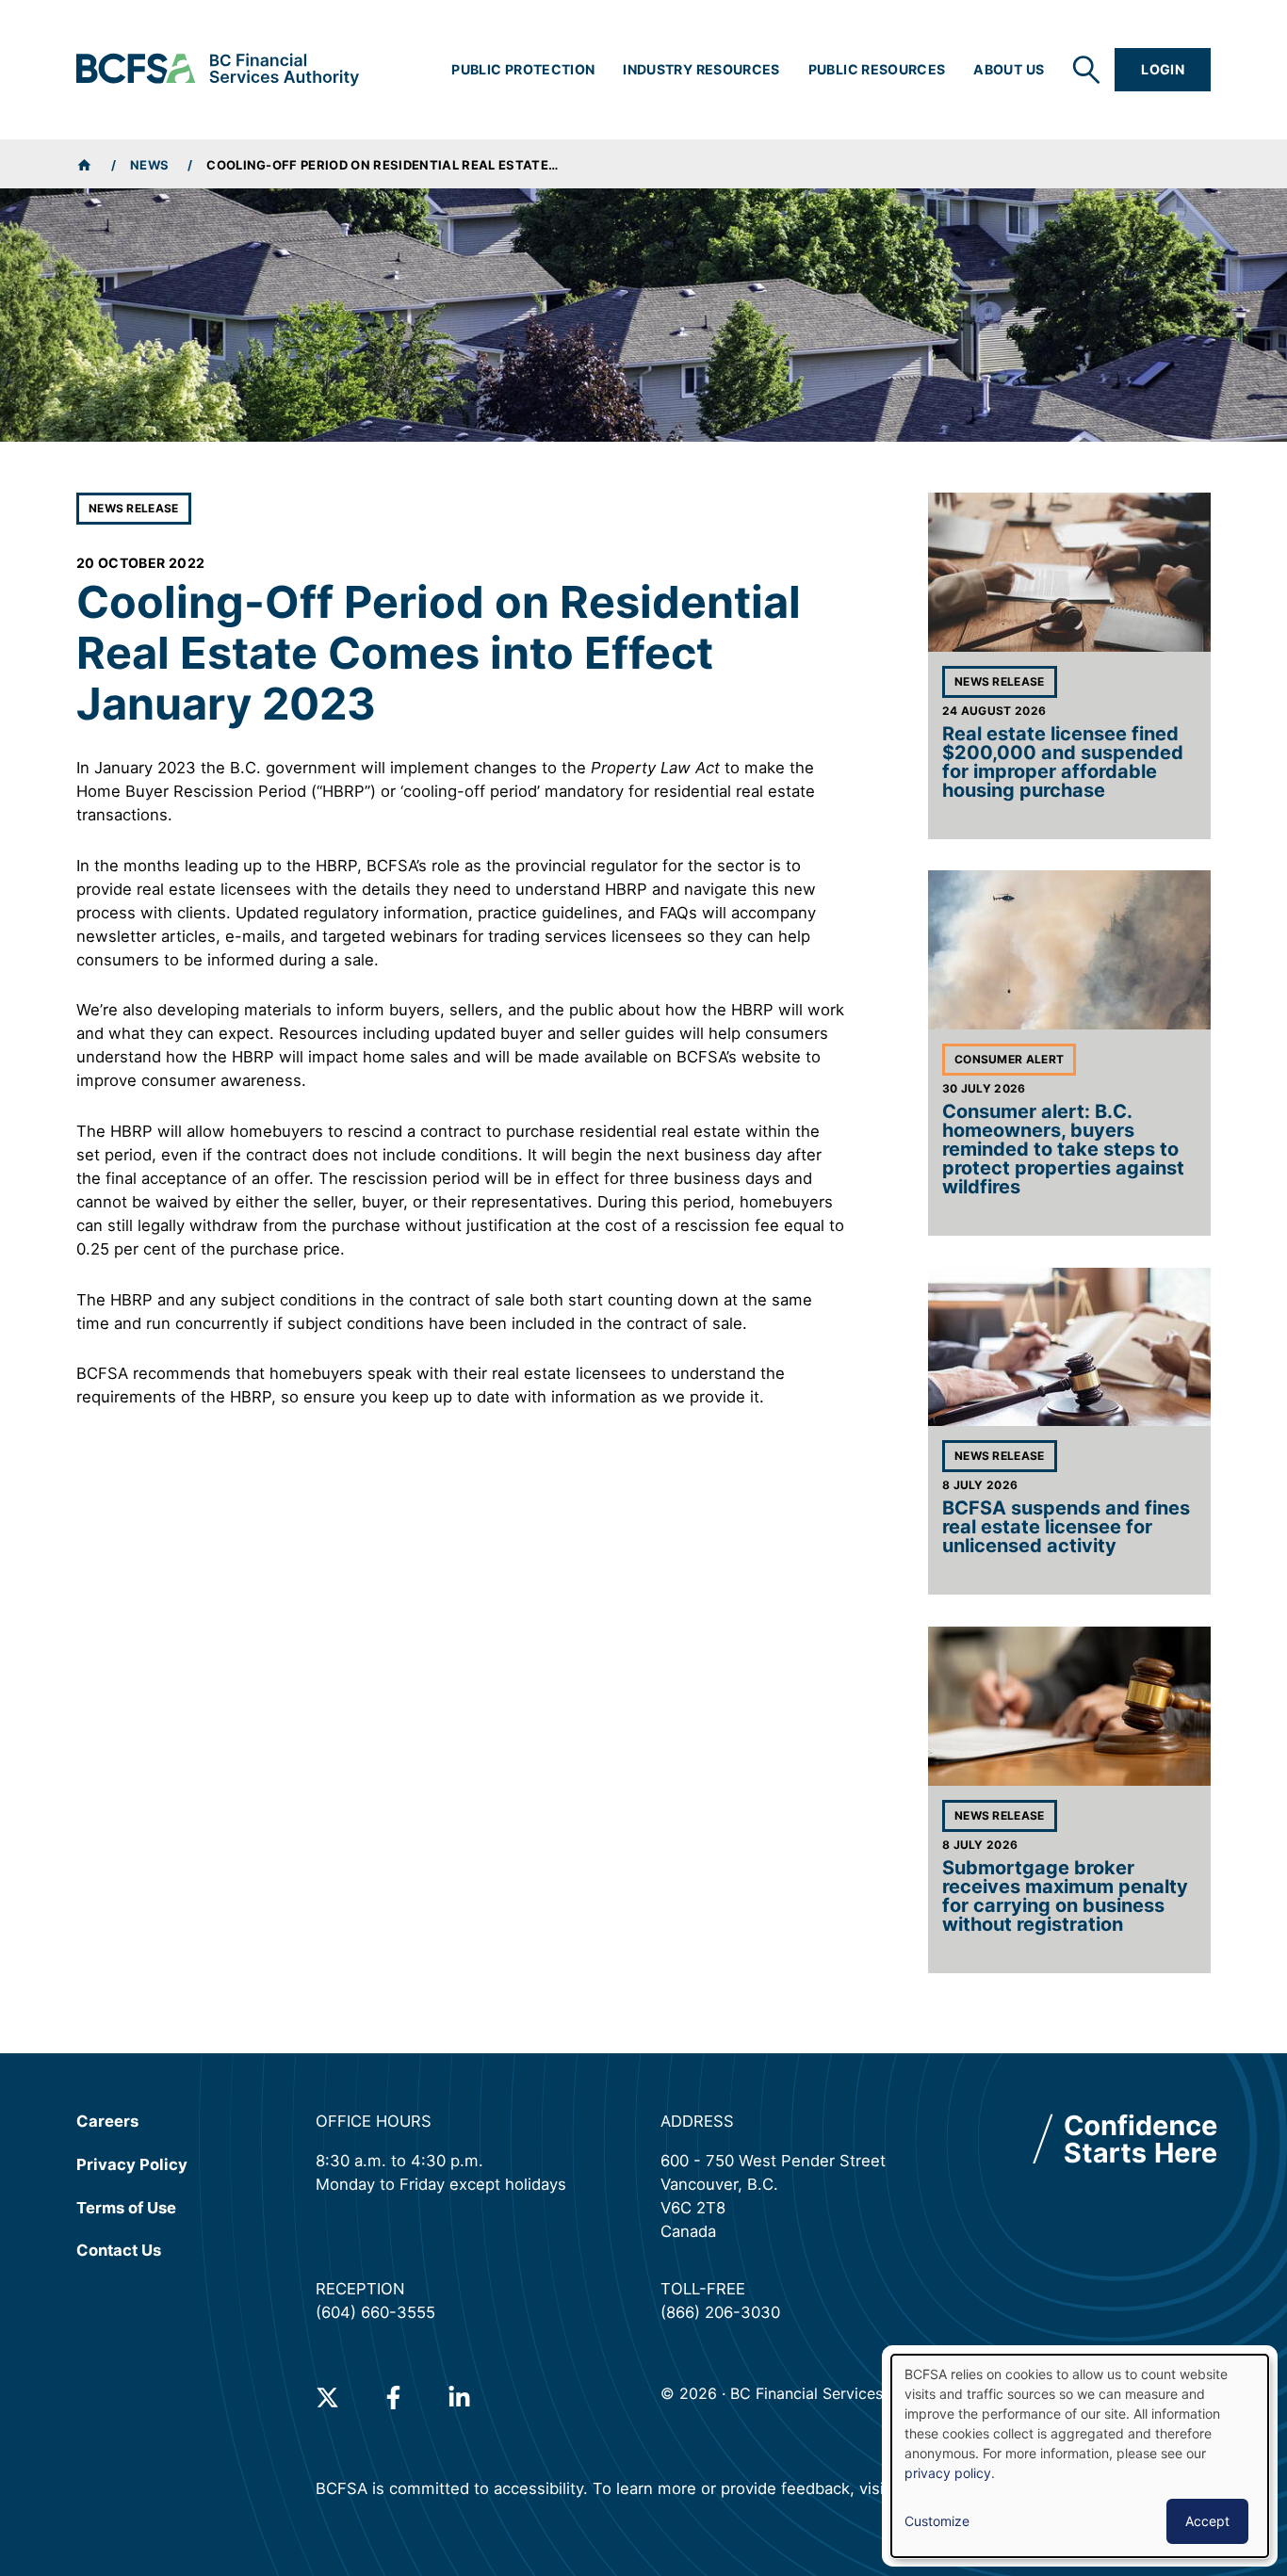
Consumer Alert (1009, 1059)
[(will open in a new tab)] (327, 2398)
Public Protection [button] (523, 69)
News (149, 165)
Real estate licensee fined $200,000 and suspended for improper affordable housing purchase (1063, 762)
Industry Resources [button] (701, 69)
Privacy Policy (132, 2164)
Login (1163, 69)
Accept (1207, 2521)
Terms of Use (126, 2207)
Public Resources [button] (877, 69)
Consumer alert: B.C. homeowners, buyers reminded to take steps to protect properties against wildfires (1063, 1149)
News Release (134, 508)
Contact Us (119, 2250)
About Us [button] (1009, 69)
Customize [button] (937, 2521)
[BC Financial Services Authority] (218, 70)
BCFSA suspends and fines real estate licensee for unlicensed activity (1066, 1527)
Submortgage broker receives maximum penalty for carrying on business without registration (1065, 1896)
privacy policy (948, 2473)
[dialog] (1080, 2456)
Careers (107, 2121)
